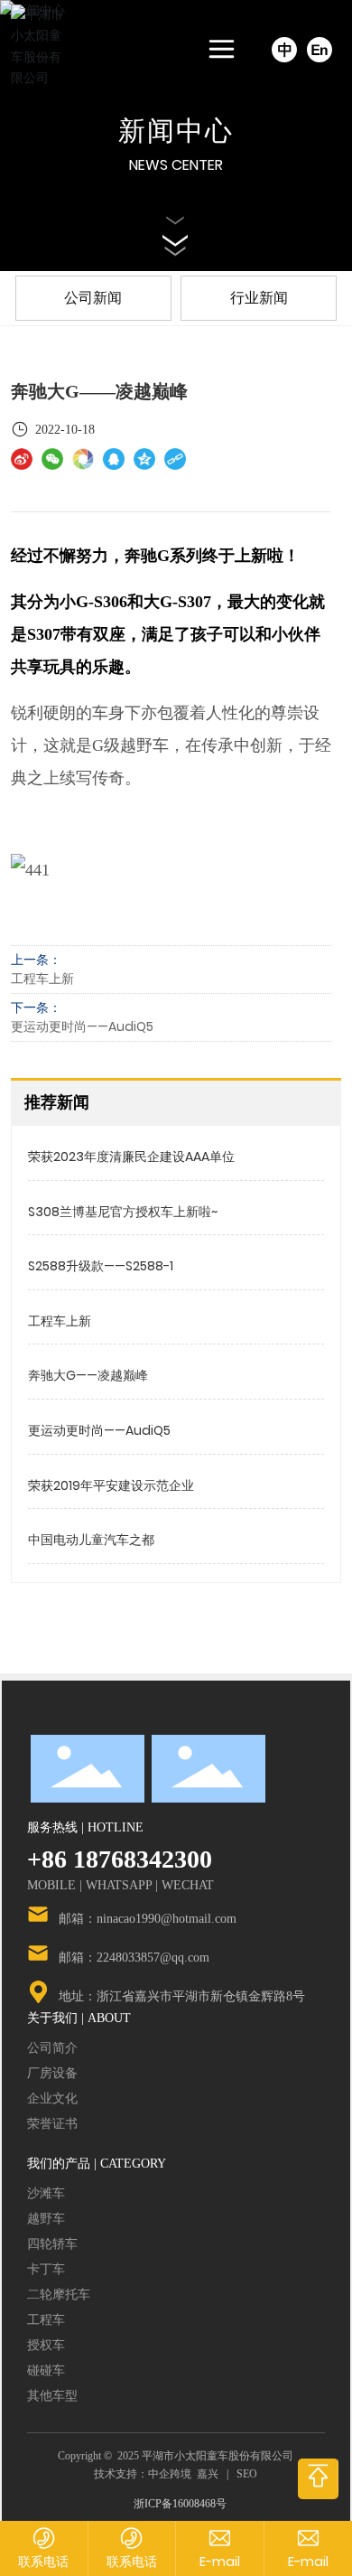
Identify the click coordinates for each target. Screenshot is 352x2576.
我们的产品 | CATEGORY (97, 2163)
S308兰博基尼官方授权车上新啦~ (123, 1212)
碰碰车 (46, 2370)
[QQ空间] (144, 459)
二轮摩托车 (59, 2295)
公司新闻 (93, 298)
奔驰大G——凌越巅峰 (88, 1375)
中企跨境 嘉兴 (183, 2474)
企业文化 (52, 2098)
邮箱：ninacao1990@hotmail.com (148, 1919)
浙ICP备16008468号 (180, 2504)
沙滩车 (46, 2193)
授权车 (46, 2345)
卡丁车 (46, 2269)
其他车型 (52, 2396)
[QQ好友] (114, 459)
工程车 (46, 2320)
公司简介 (52, 2048)
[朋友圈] (83, 459)
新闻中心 (176, 131)
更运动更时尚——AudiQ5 (82, 1026)
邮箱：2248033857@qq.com (134, 1958)
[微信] (52, 459)
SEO (247, 2474)
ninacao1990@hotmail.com (309, 2562)
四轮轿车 (52, 2244)
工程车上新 (42, 979)
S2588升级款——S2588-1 (101, 1266)
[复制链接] (175, 459)
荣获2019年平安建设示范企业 (111, 1485)
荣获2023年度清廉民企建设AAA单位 (131, 1157)
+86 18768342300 (120, 1859)
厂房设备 (52, 2073)
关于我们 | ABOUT (79, 2018)
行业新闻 (259, 298)
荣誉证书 (52, 2124)
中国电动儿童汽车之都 (91, 1540)
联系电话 (43, 2562)
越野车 (46, 2219)
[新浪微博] (22, 459)
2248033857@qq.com (220, 2562)
